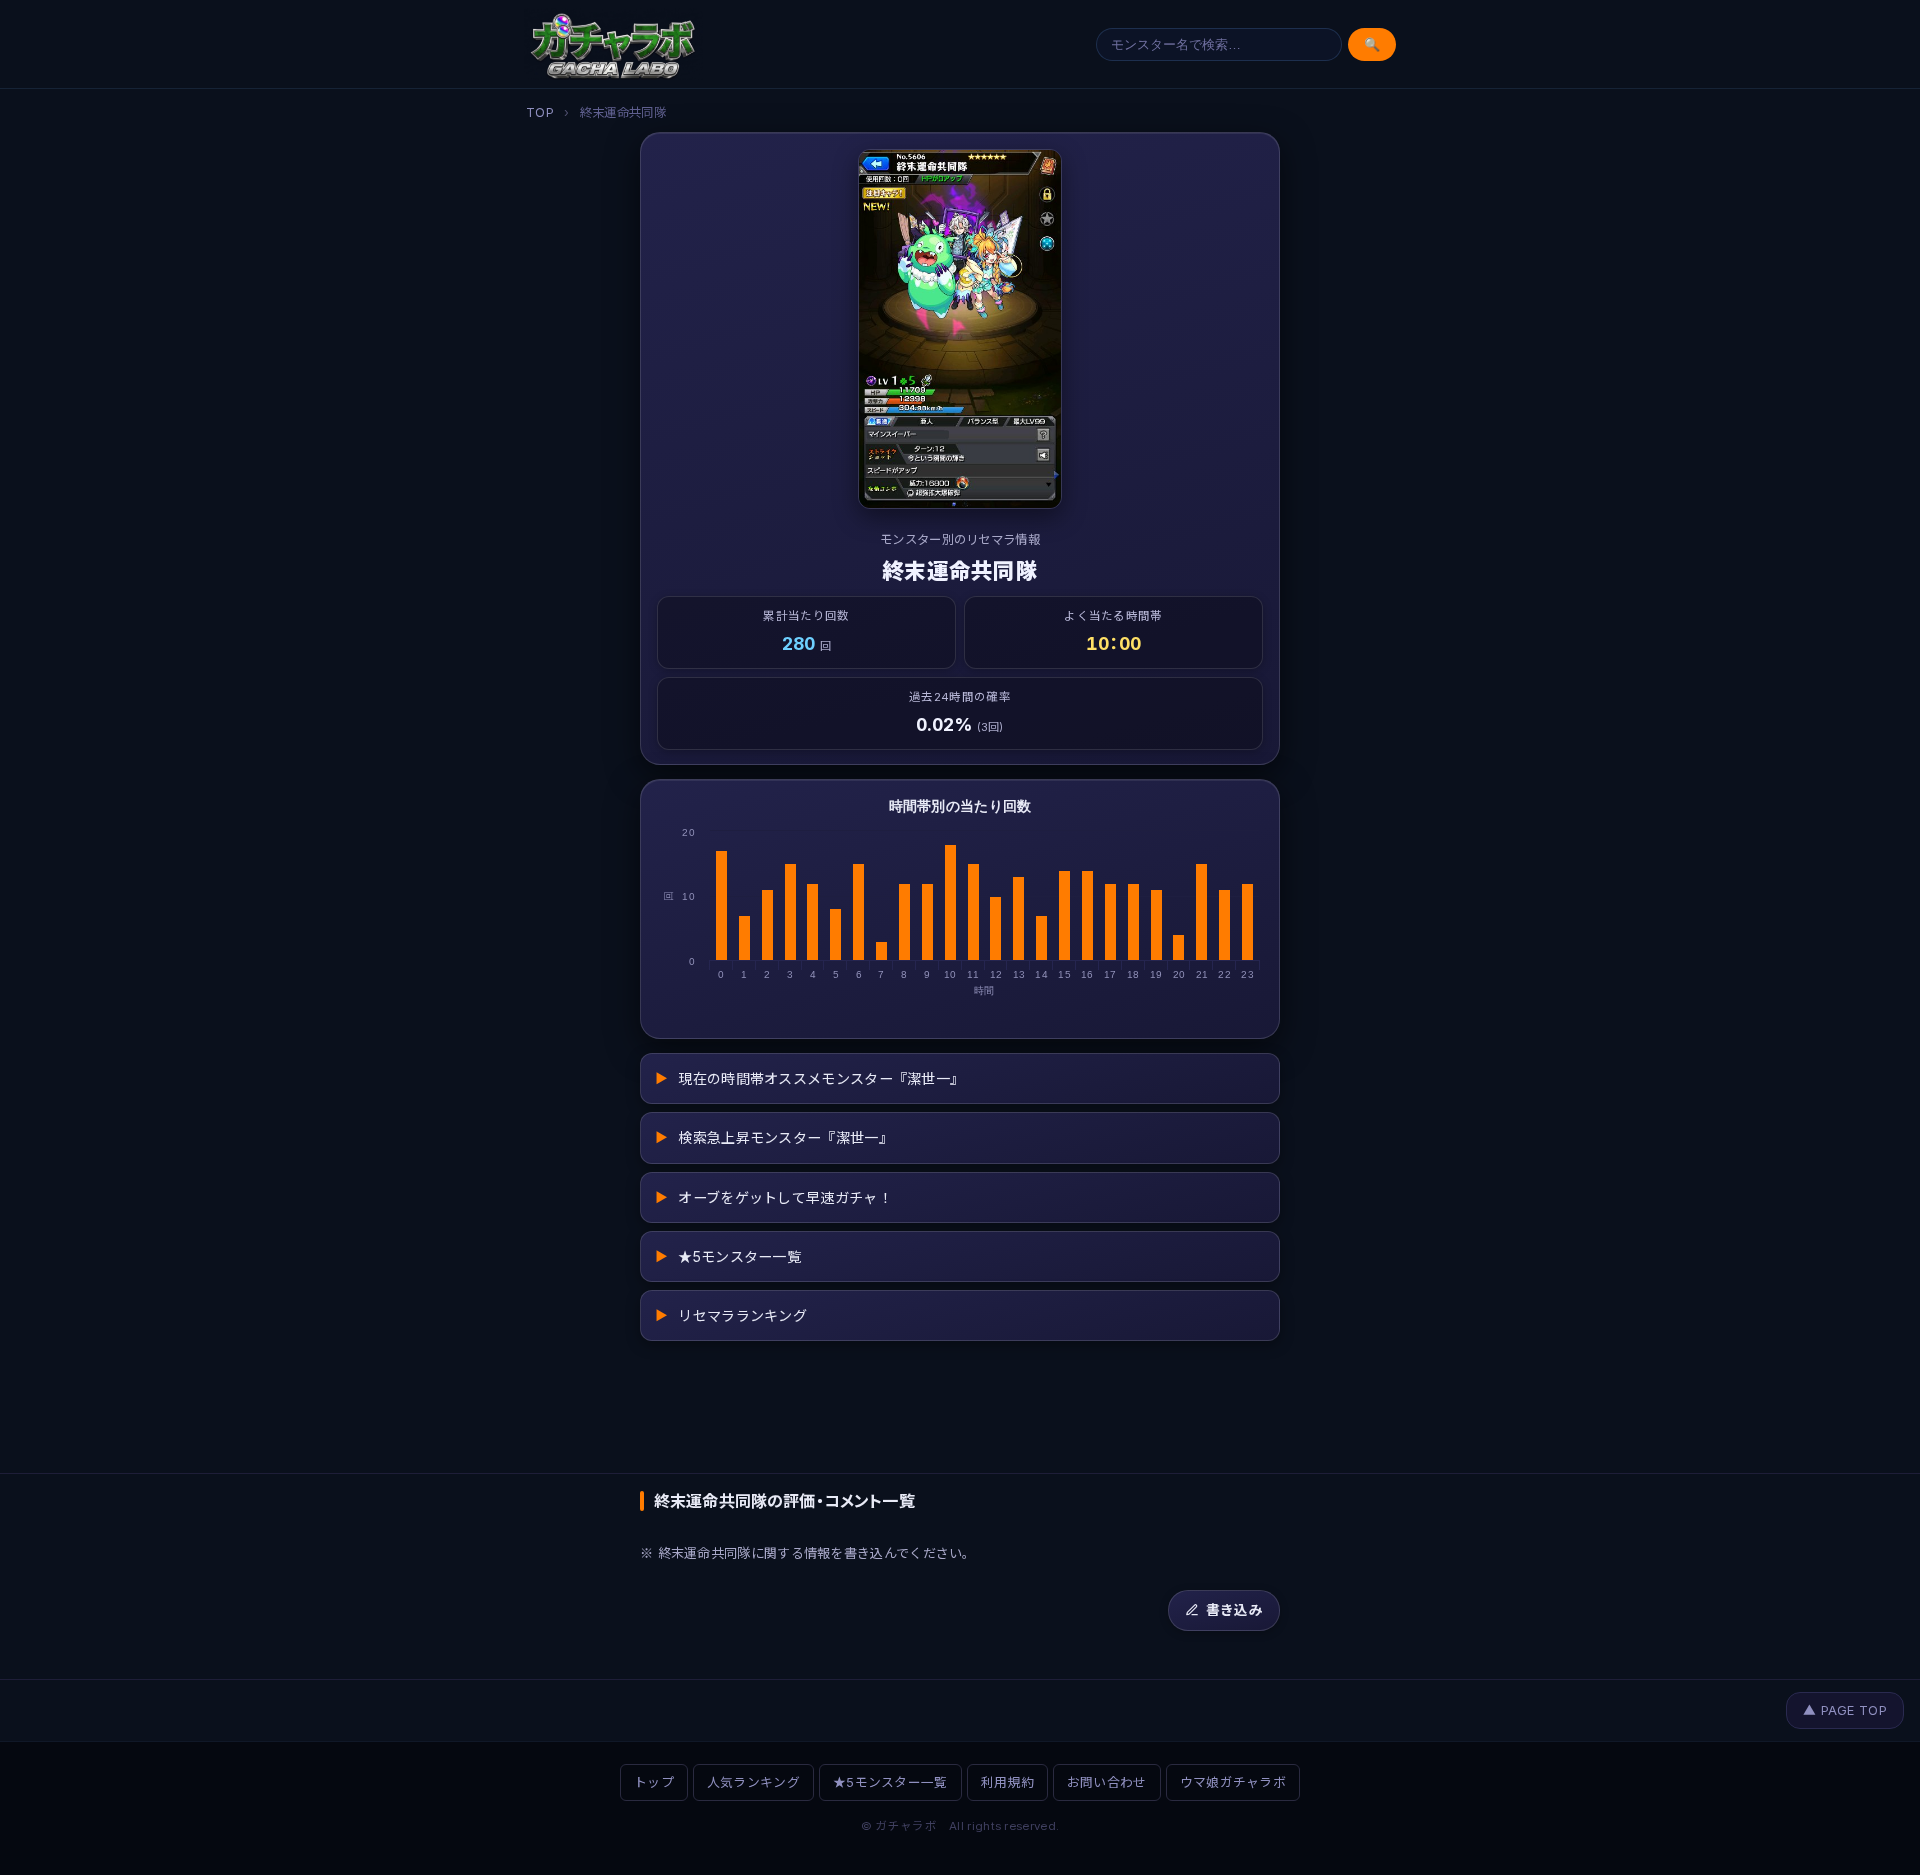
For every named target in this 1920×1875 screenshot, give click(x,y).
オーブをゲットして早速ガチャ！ (773, 1197)
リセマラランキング (731, 1315)
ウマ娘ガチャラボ (1233, 1782)
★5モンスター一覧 (728, 1256)
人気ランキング (753, 1782)
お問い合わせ (1107, 1782)
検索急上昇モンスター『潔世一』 (774, 1137)
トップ (654, 1782)
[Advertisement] (960, 1405)
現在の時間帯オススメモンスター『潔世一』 (809, 1078)
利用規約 (1007, 1782)
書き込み (1234, 1610)
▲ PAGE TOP (1845, 1710)
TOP (540, 112)
